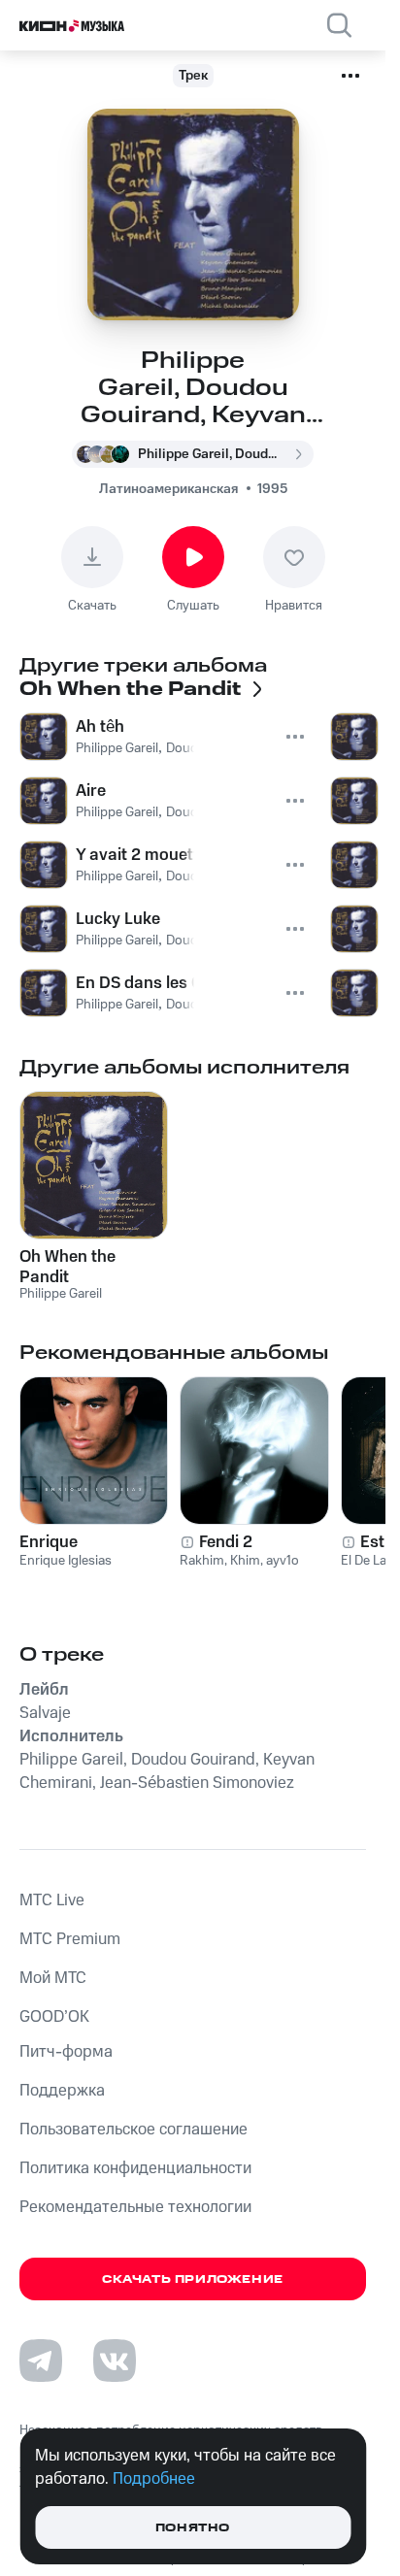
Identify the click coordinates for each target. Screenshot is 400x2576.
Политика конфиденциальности (135, 2168)
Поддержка (62, 2091)
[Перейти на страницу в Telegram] (41, 2361)
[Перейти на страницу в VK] (115, 2361)
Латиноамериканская (168, 489)
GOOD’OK (54, 2017)
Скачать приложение (193, 2279)
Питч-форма (66, 2052)
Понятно (193, 2528)
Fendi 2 (226, 1542)
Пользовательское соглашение (133, 2130)
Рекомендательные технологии (135, 2207)
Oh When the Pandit (67, 1267)
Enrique (49, 1542)
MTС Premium (70, 1939)
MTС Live (52, 1900)
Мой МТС (53, 1978)
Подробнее (154, 2479)
